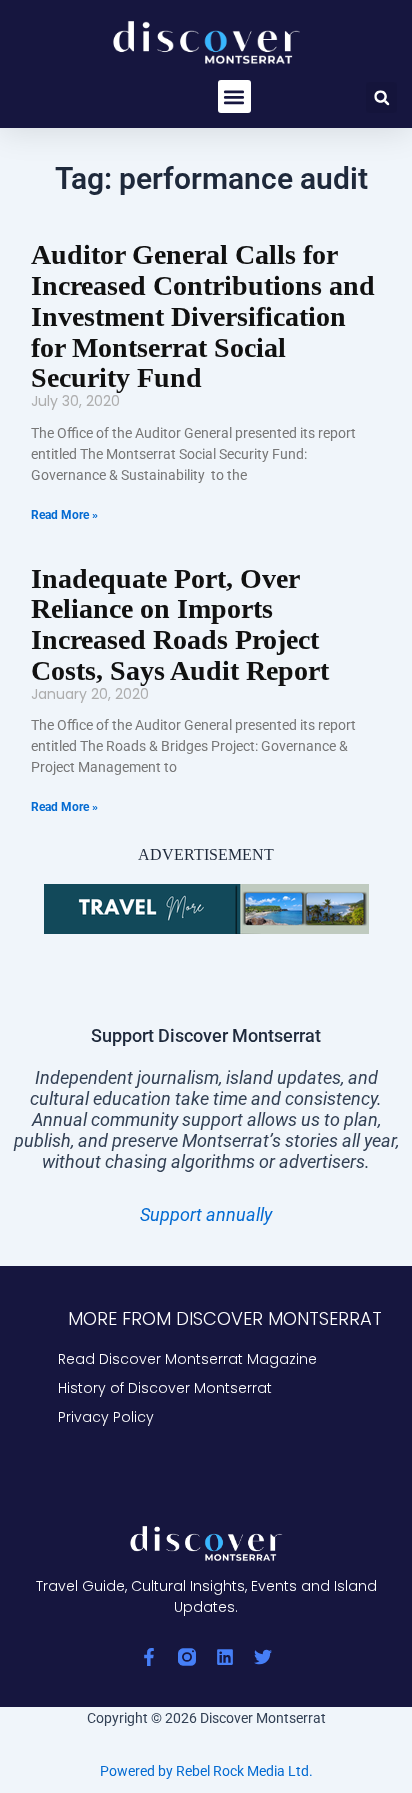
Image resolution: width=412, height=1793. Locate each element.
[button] (234, 96)
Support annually (206, 1214)
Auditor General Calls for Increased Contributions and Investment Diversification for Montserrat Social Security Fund (203, 316)
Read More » (64, 515)
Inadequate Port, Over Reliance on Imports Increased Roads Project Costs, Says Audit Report (180, 624)
